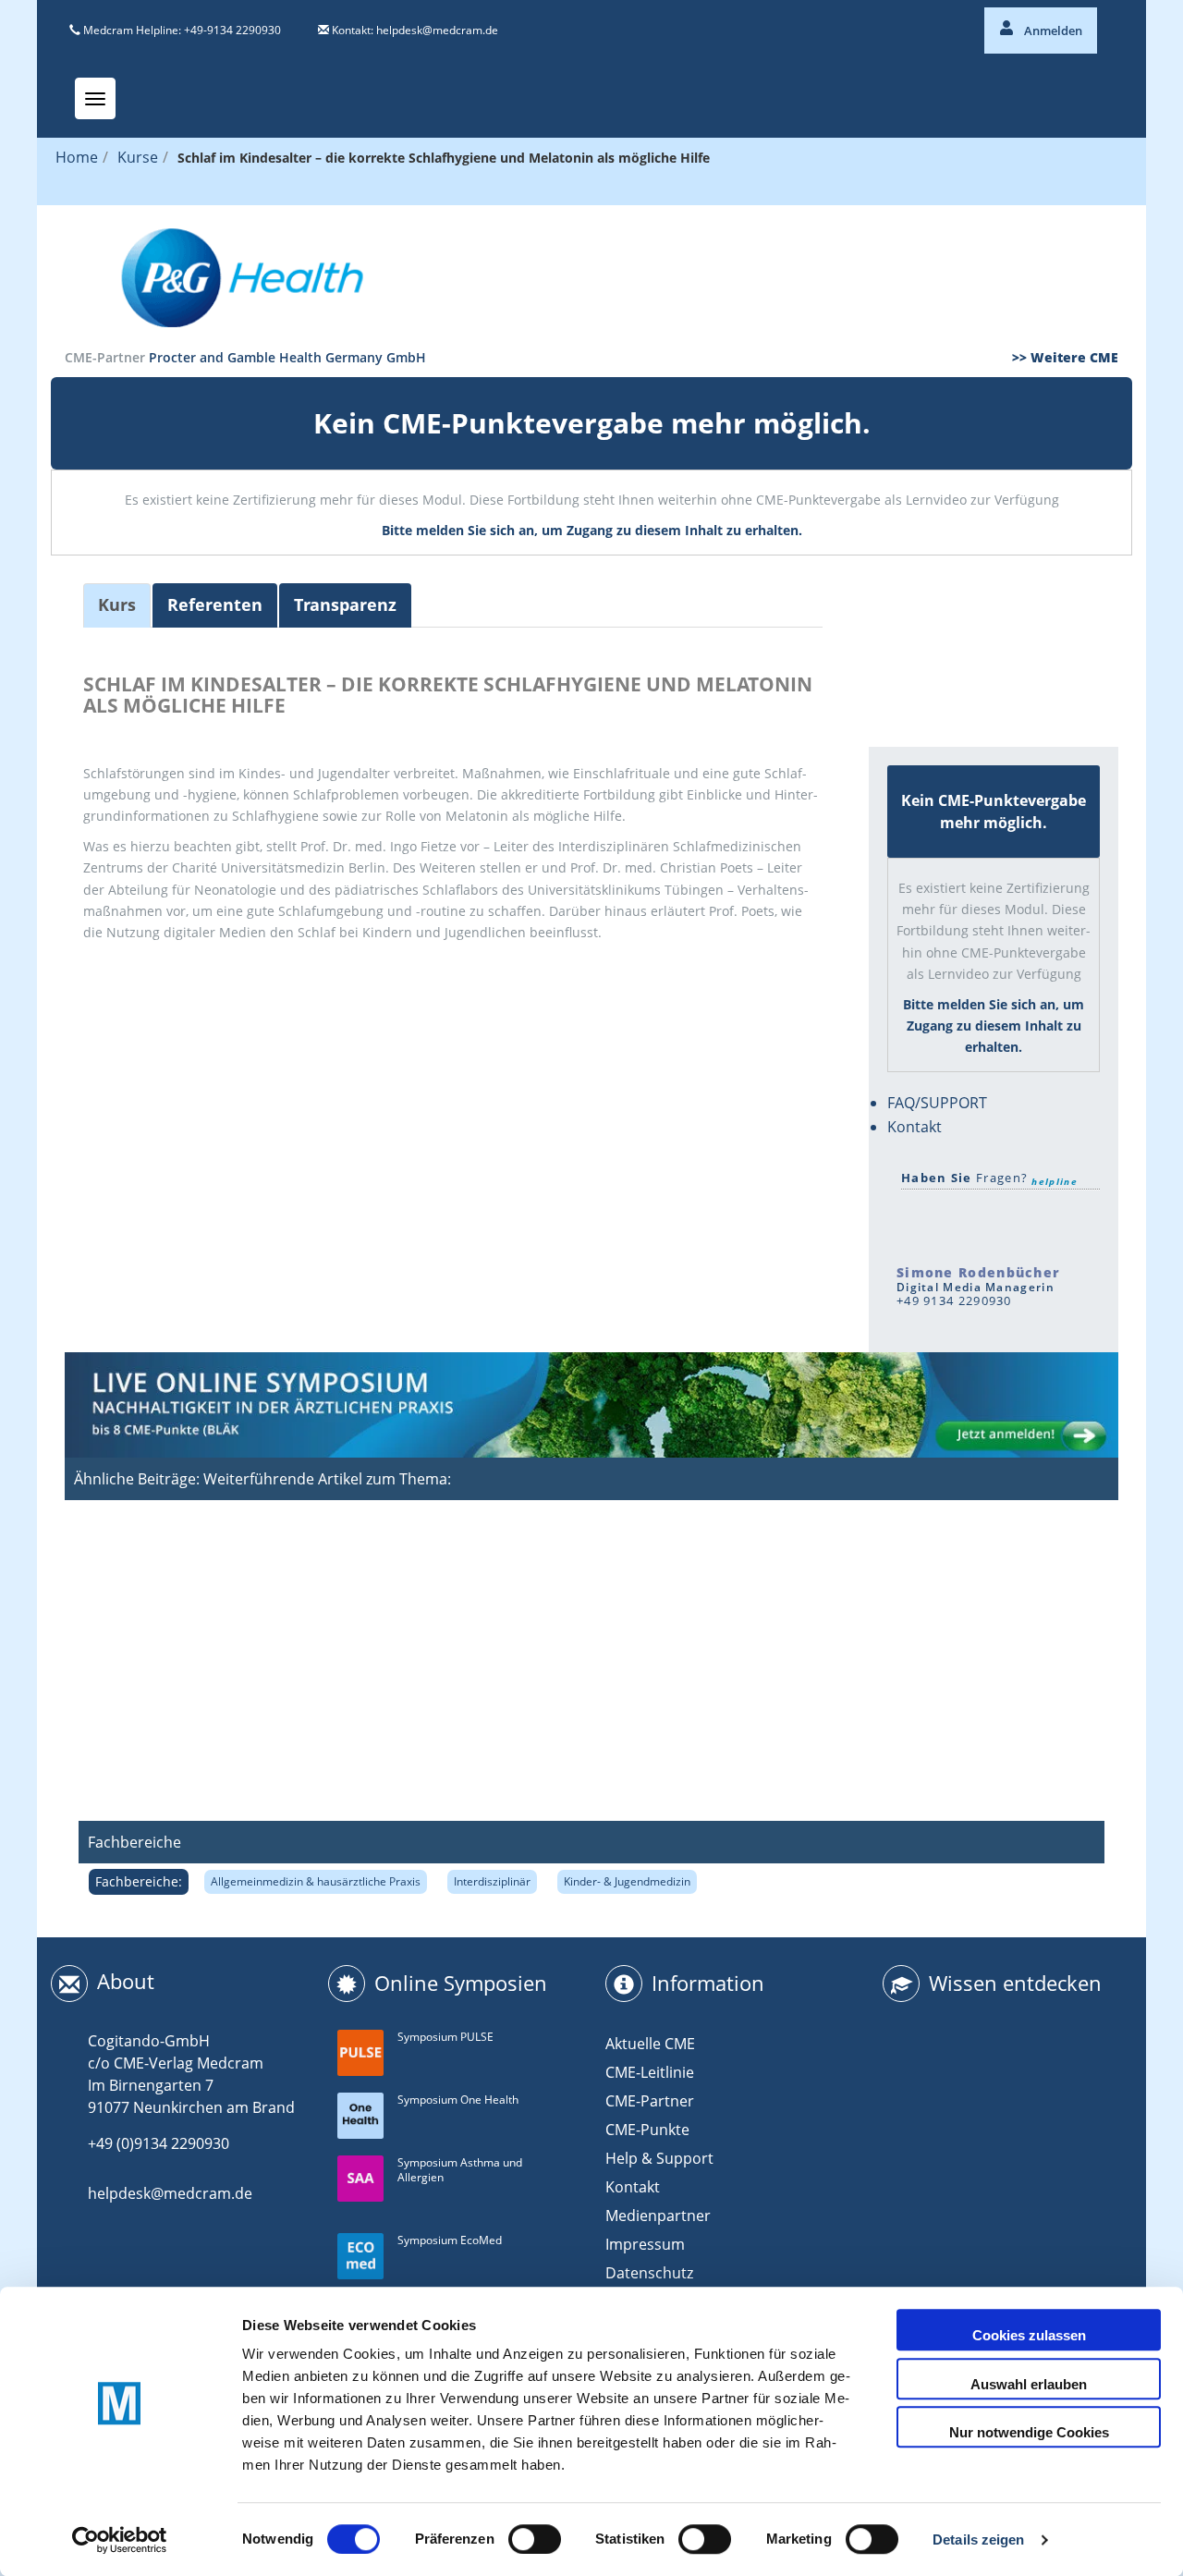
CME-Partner (650, 2101)
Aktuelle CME (650, 2044)
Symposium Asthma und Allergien (460, 2170)
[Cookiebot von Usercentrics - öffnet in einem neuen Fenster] (120, 2540)
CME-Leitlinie (650, 2072)
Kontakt (915, 1127)
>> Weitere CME (1065, 357)
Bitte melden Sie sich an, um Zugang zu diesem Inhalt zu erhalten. (592, 530)
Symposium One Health (458, 2100)
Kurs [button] (117, 604)
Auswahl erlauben (1029, 2384)
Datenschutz (649, 2273)
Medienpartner (658, 2216)
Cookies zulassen (1029, 2335)
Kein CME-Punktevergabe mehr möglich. (592, 423)
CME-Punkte (647, 2130)
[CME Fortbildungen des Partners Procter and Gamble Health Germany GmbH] (591, 276)
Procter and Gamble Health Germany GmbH (287, 357)
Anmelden (1052, 31)
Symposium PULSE (445, 2037)
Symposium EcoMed (450, 2240)
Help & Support (659, 2158)
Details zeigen (978, 2539)
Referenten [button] (215, 604)
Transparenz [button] (345, 604)
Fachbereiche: (139, 1881)
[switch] (535, 2539)
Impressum (645, 2244)
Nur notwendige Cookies (1029, 2432)
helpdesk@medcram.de (437, 30)
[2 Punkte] (943, 622)
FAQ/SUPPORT (937, 1103)
